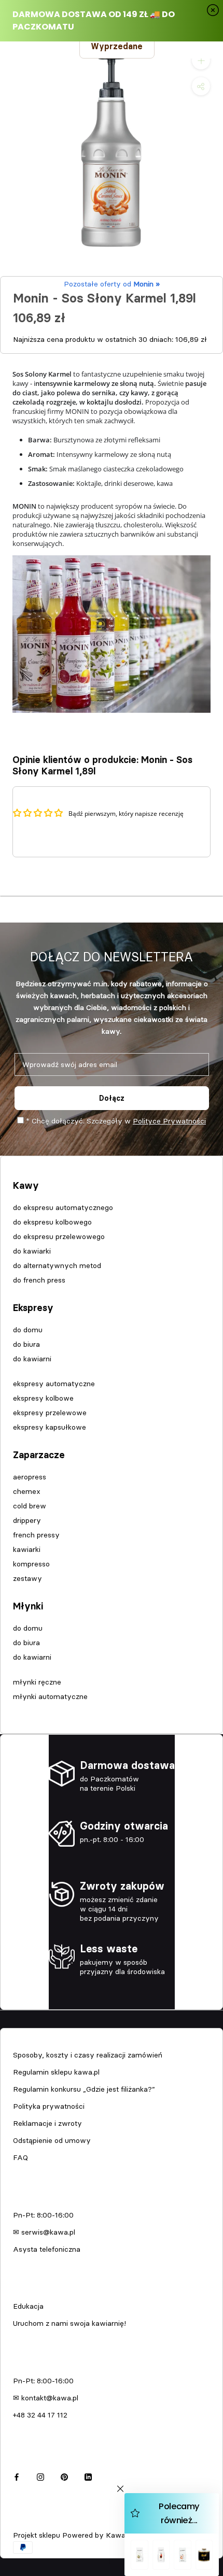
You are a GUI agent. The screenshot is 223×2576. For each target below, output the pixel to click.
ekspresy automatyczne (54, 1384)
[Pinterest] (64, 2476)
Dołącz (112, 1098)
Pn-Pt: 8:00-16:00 (43, 2215)
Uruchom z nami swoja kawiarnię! (69, 2323)
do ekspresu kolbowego (52, 1222)
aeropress (30, 1477)
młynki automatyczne (50, 1696)
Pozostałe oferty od (112, 284)
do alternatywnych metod (57, 1265)
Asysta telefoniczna (47, 2249)
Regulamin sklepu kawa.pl (56, 2072)
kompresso (31, 1564)
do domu (28, 1330)
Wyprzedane (117, 46)
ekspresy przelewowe (50, 1413)
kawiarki (27, 1549)
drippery (27, 1520)
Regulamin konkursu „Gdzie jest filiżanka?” (84, 2089)
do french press (39, 1280)
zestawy (27, 1578)
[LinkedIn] (88, 2476)
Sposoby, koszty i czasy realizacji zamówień (88, 2055)
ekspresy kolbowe (43, 1398)
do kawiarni (32, 1359)
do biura (26, 1344)
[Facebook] (17, 2476)
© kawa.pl (28, 2521)
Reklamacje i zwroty (47, 2123)
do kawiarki (32, 1251)
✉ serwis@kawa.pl (44, 2232)
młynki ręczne (37, 1682)
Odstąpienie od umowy (52, 2140)
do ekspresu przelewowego (59, 1236)
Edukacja (28, 2306)
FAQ (20, 2157)
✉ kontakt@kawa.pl (46, 2398)
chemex (27, 1491)
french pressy (36, 1535)
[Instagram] (40, 2476)
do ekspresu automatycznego (63, 1207)
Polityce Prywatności (169, 1121)
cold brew (30, 1506)
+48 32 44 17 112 (40, 2415)
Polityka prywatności (49, 2106)
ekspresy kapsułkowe (50, 1427)
